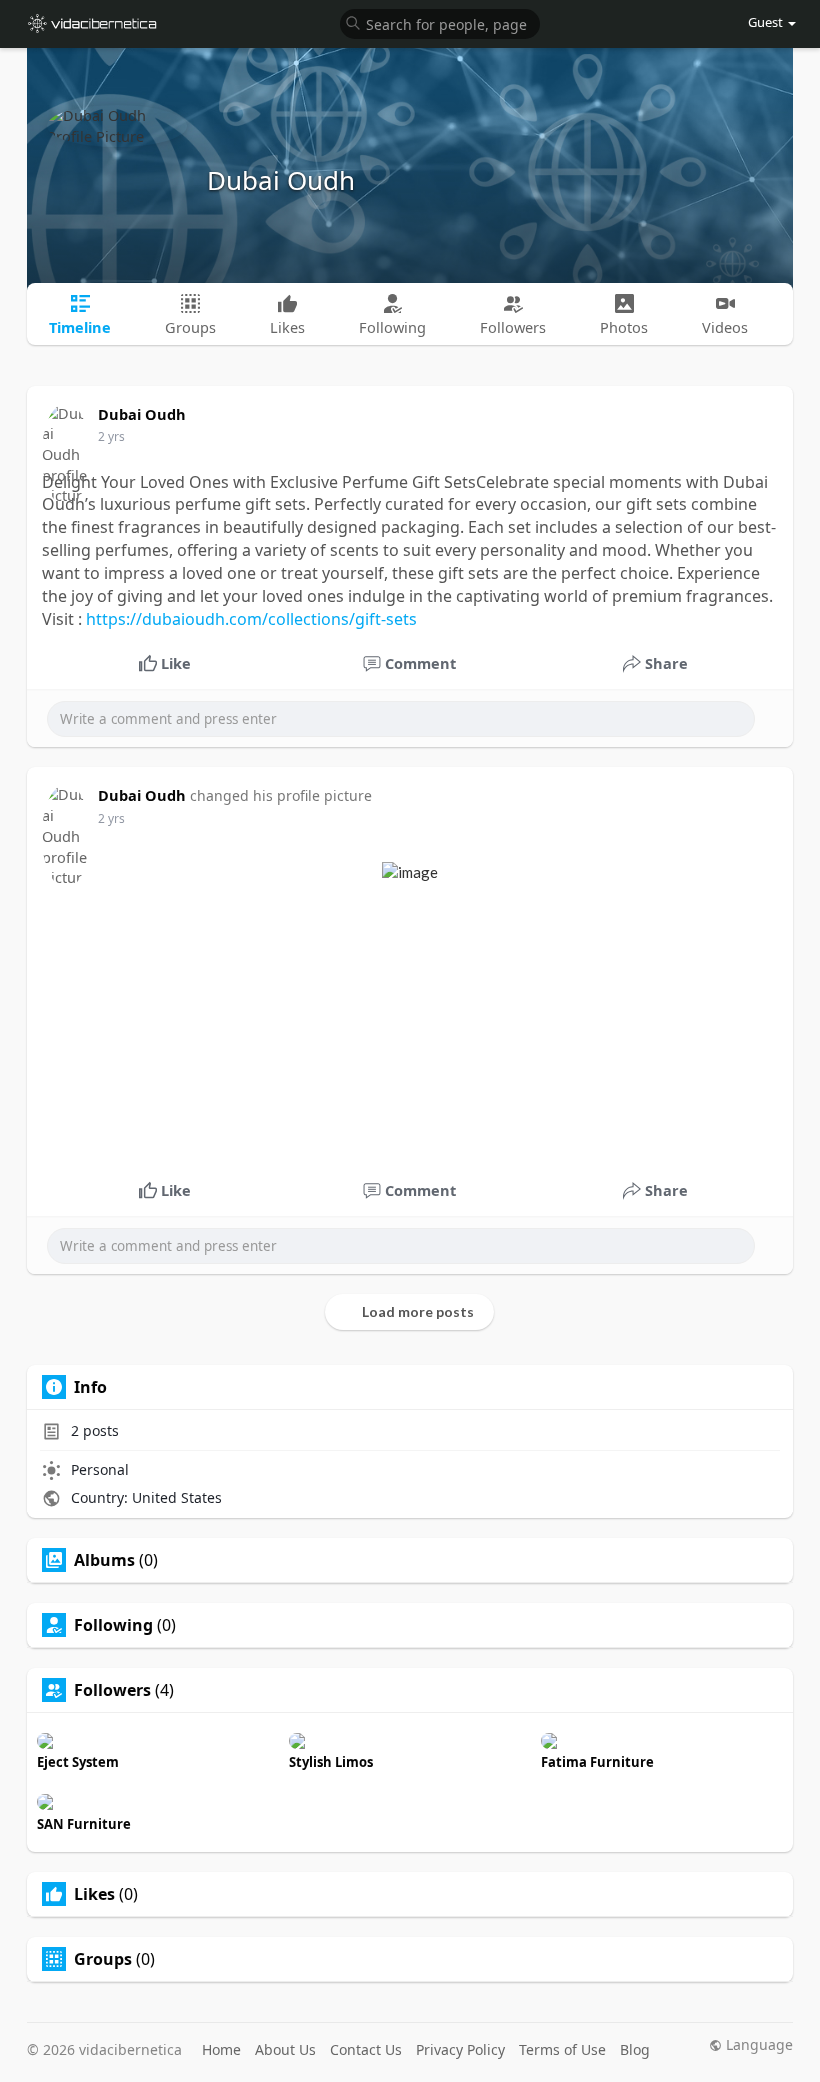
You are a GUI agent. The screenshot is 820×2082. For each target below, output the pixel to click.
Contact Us (366, 2049)
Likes (94, 1894)
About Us (285, 2049)
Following (113, 1625)
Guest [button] (765, 22)
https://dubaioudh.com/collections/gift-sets (251, 619)
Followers (112, 1690)
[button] (440, 22)
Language (757, 2045)
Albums (104, 1560)
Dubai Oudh (281, 180)
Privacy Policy (460, 2049)
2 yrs (111, 436)
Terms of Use (562, 2049)
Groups (103, 1959)
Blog (635, 2049)
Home (221, 2049)
